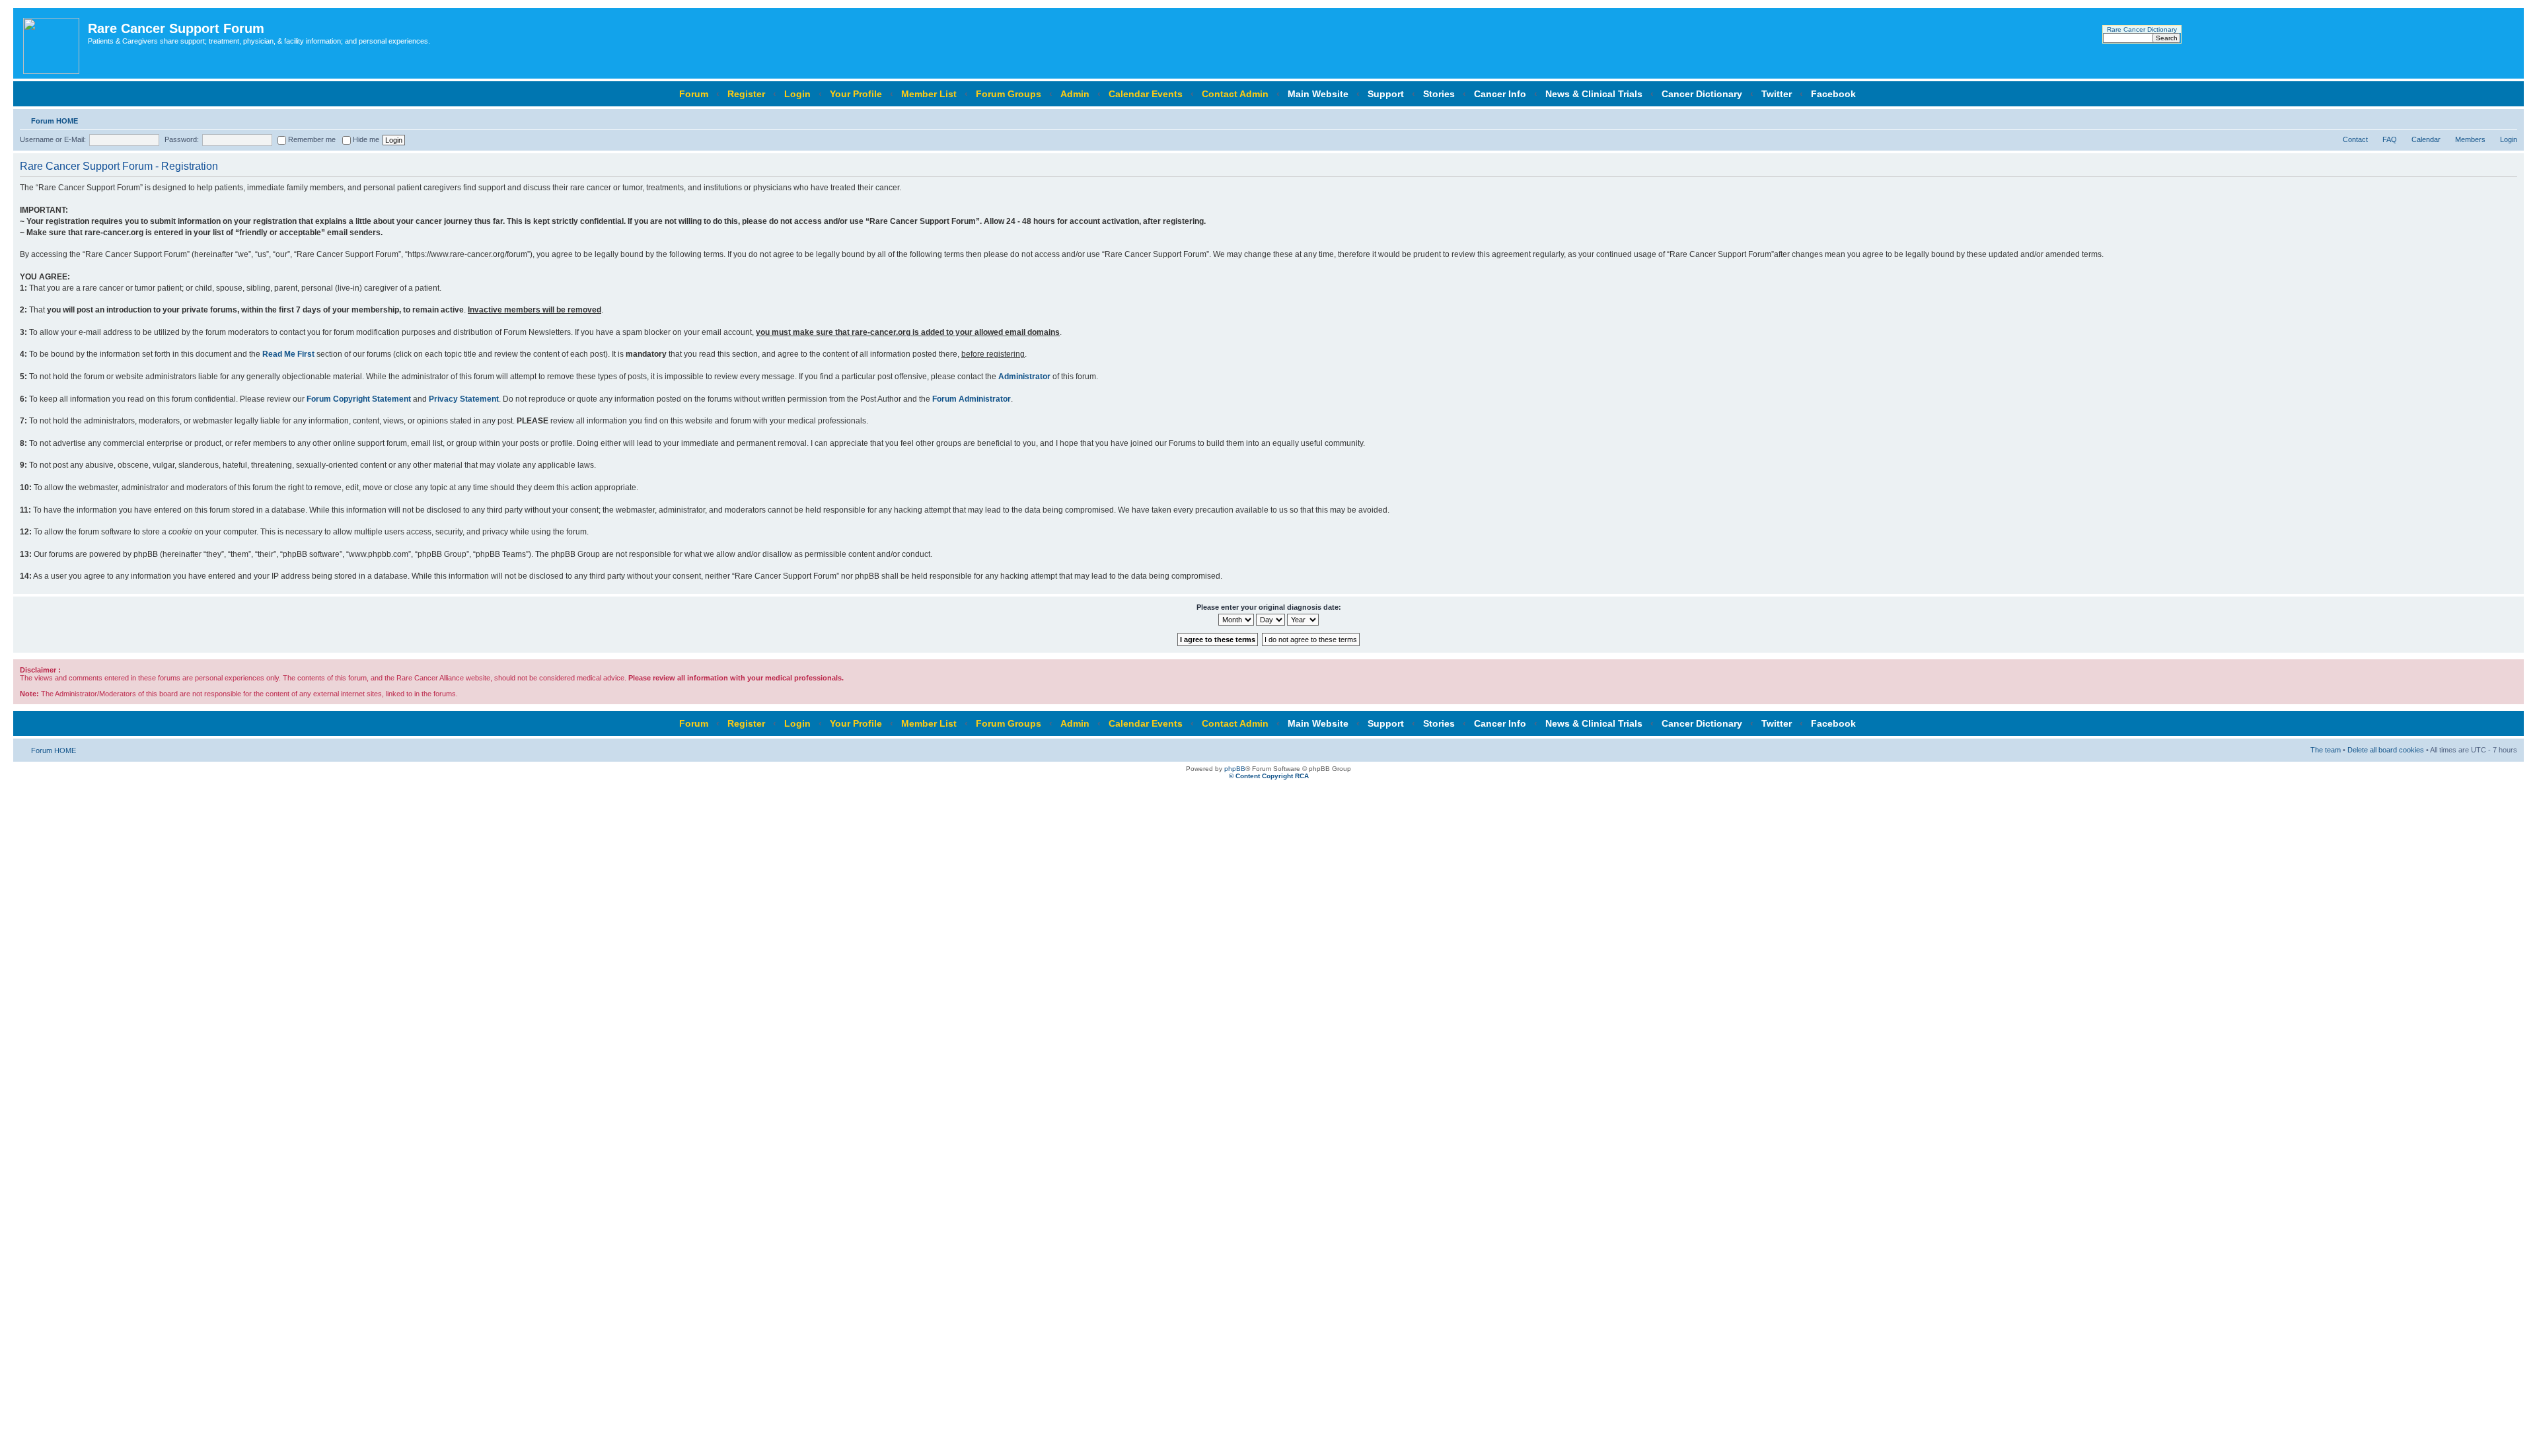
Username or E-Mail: (53, 139)
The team (2326, 750)
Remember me (311, 139)
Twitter (1777, 94)
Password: (182, 139)
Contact (2355, 139)
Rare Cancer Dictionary (2142, 29)
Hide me (365, 139)
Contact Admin (1235, 94)
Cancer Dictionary (1702, 94)
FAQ (2390, 139)
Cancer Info (1500, 94)
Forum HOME (55, 121)
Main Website (1318, 94)
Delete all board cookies (2386, 750)
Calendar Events (1146, 94)
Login (797, 94)
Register (746, 94)
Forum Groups (1009, 94)
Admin (1075, 94)
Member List (929, 94)
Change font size (2508, 118)
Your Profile (856, 94)
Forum (694, 94)
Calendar (2426, 139)
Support (1386, 94)
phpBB (1235, 769)
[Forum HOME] (52, 43)
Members (2470, 139)
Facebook (1833, 94)
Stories (1439, 94)
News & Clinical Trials (1594, 94)
